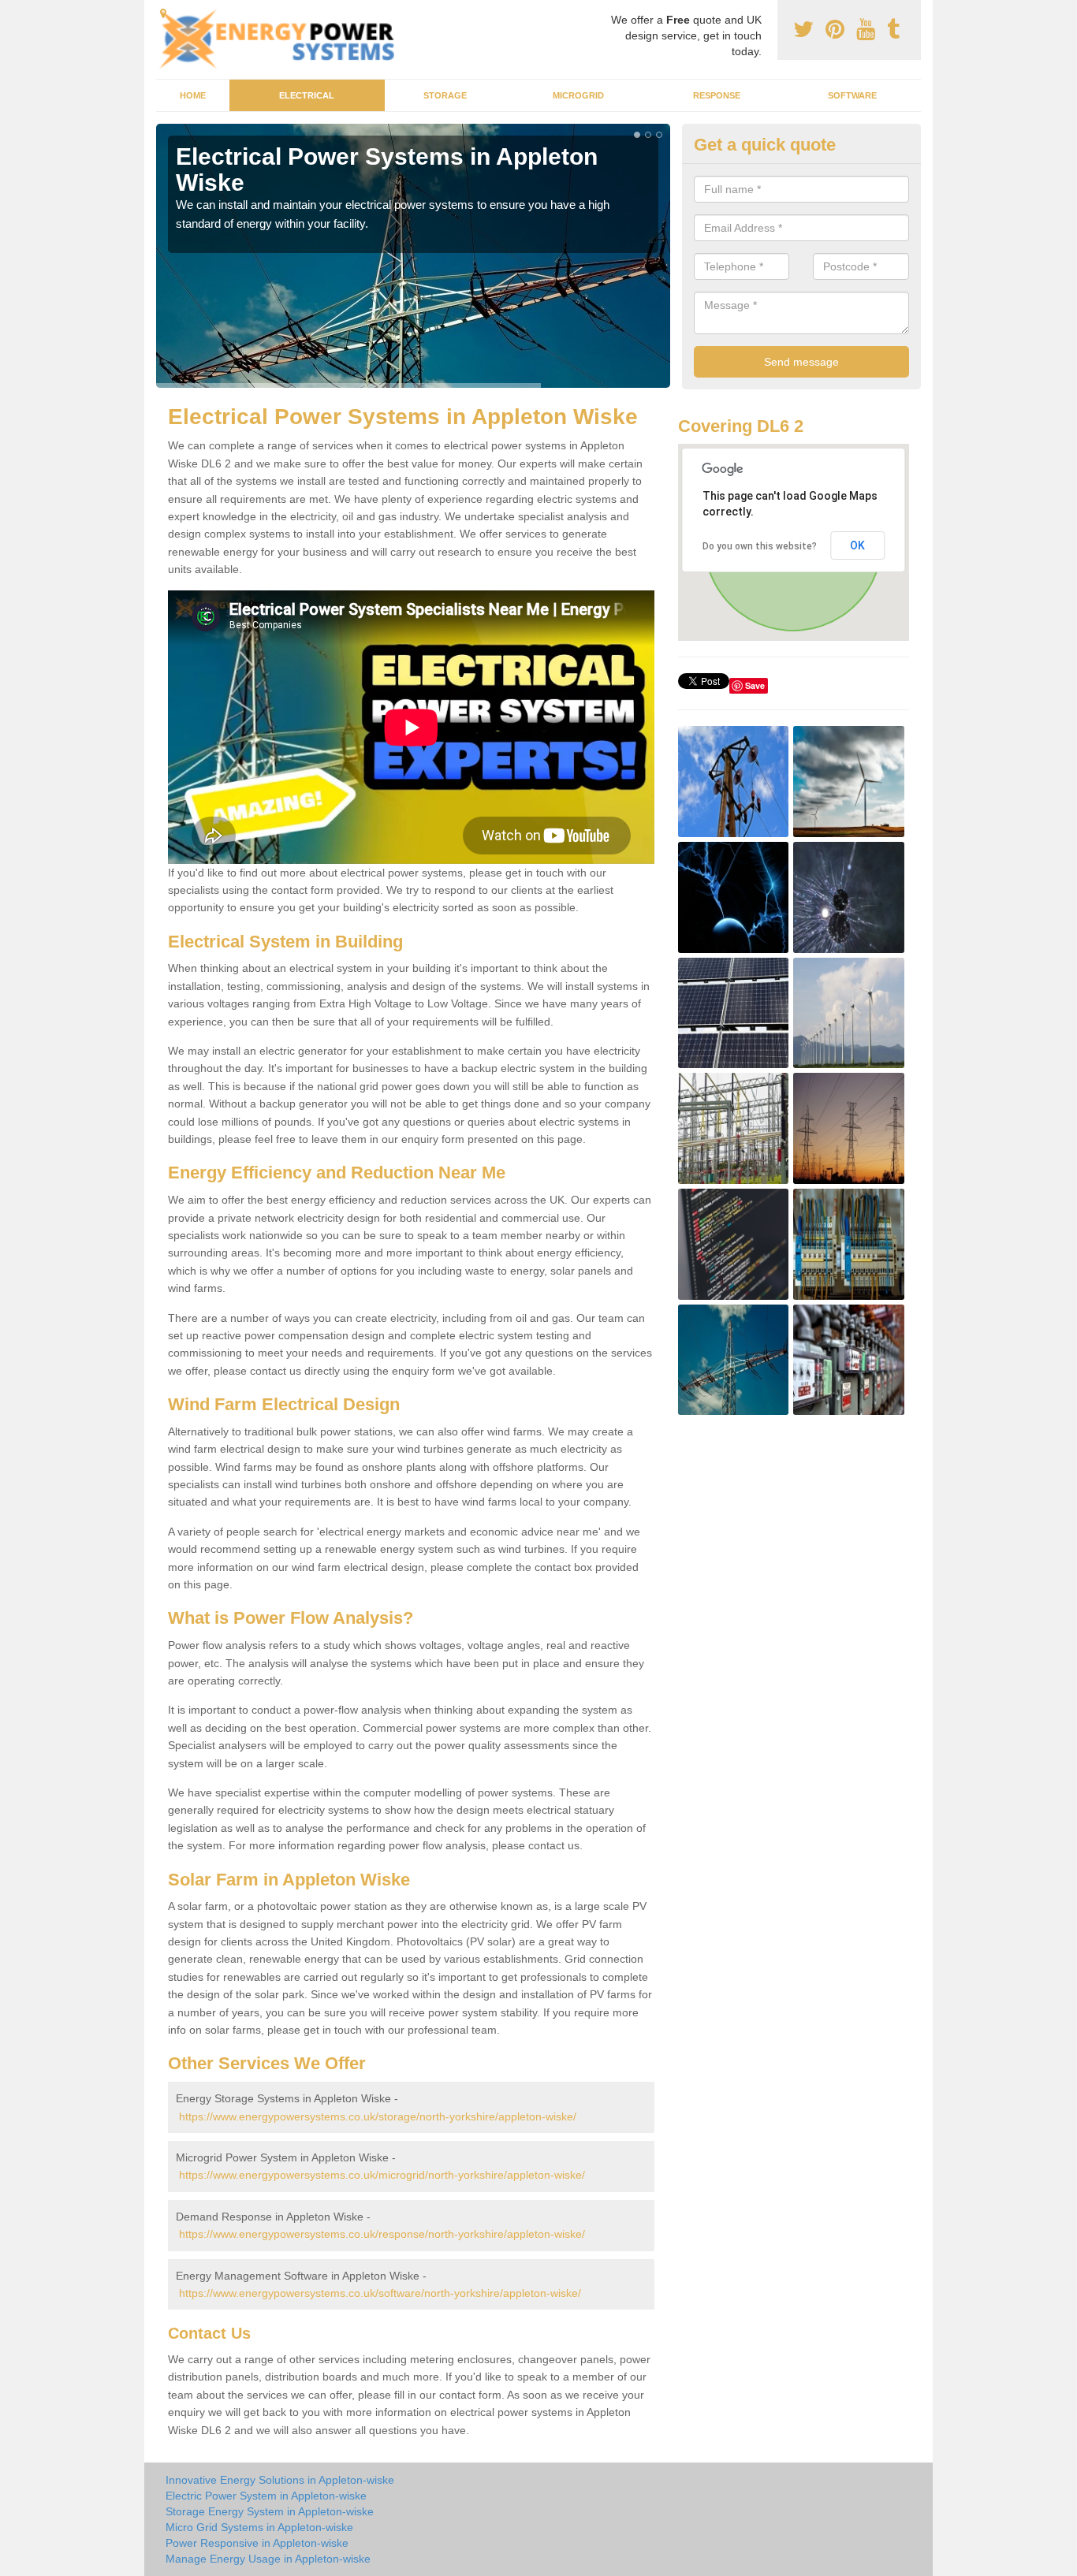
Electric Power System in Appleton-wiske (266, 2496)
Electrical (307, 95)
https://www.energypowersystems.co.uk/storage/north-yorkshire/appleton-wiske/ (378, 2116)
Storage (445, 95)
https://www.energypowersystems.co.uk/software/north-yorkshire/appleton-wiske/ (380, 2293)
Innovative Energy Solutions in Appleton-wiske (280, 2480)
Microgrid (578, 95)
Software (852, 95)
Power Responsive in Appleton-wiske (257, 2543)
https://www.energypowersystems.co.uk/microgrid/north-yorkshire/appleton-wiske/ (382, 2175)
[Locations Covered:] (163, 13)
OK (857, 545)
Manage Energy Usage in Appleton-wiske (268, 2559)
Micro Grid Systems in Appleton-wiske (259, 2527)
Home (193, 95)
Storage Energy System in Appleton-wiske (270, 2511)
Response (717, 95)
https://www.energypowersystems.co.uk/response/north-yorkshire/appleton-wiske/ (382, 2234)
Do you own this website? (760, 546)
